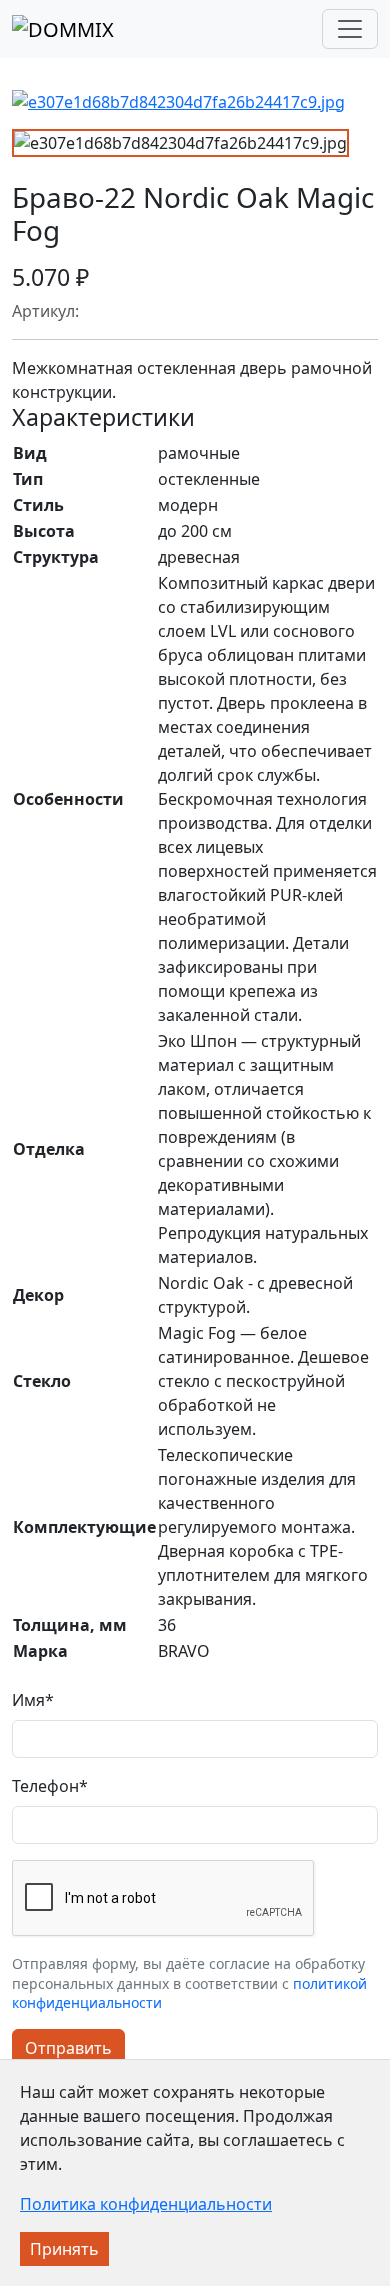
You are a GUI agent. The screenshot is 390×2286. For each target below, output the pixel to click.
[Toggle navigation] (350, 29)
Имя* (33, 1700)
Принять (64, 2249)
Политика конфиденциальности (146, 2204)
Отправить (68, 2048)
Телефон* (50, 1786)
